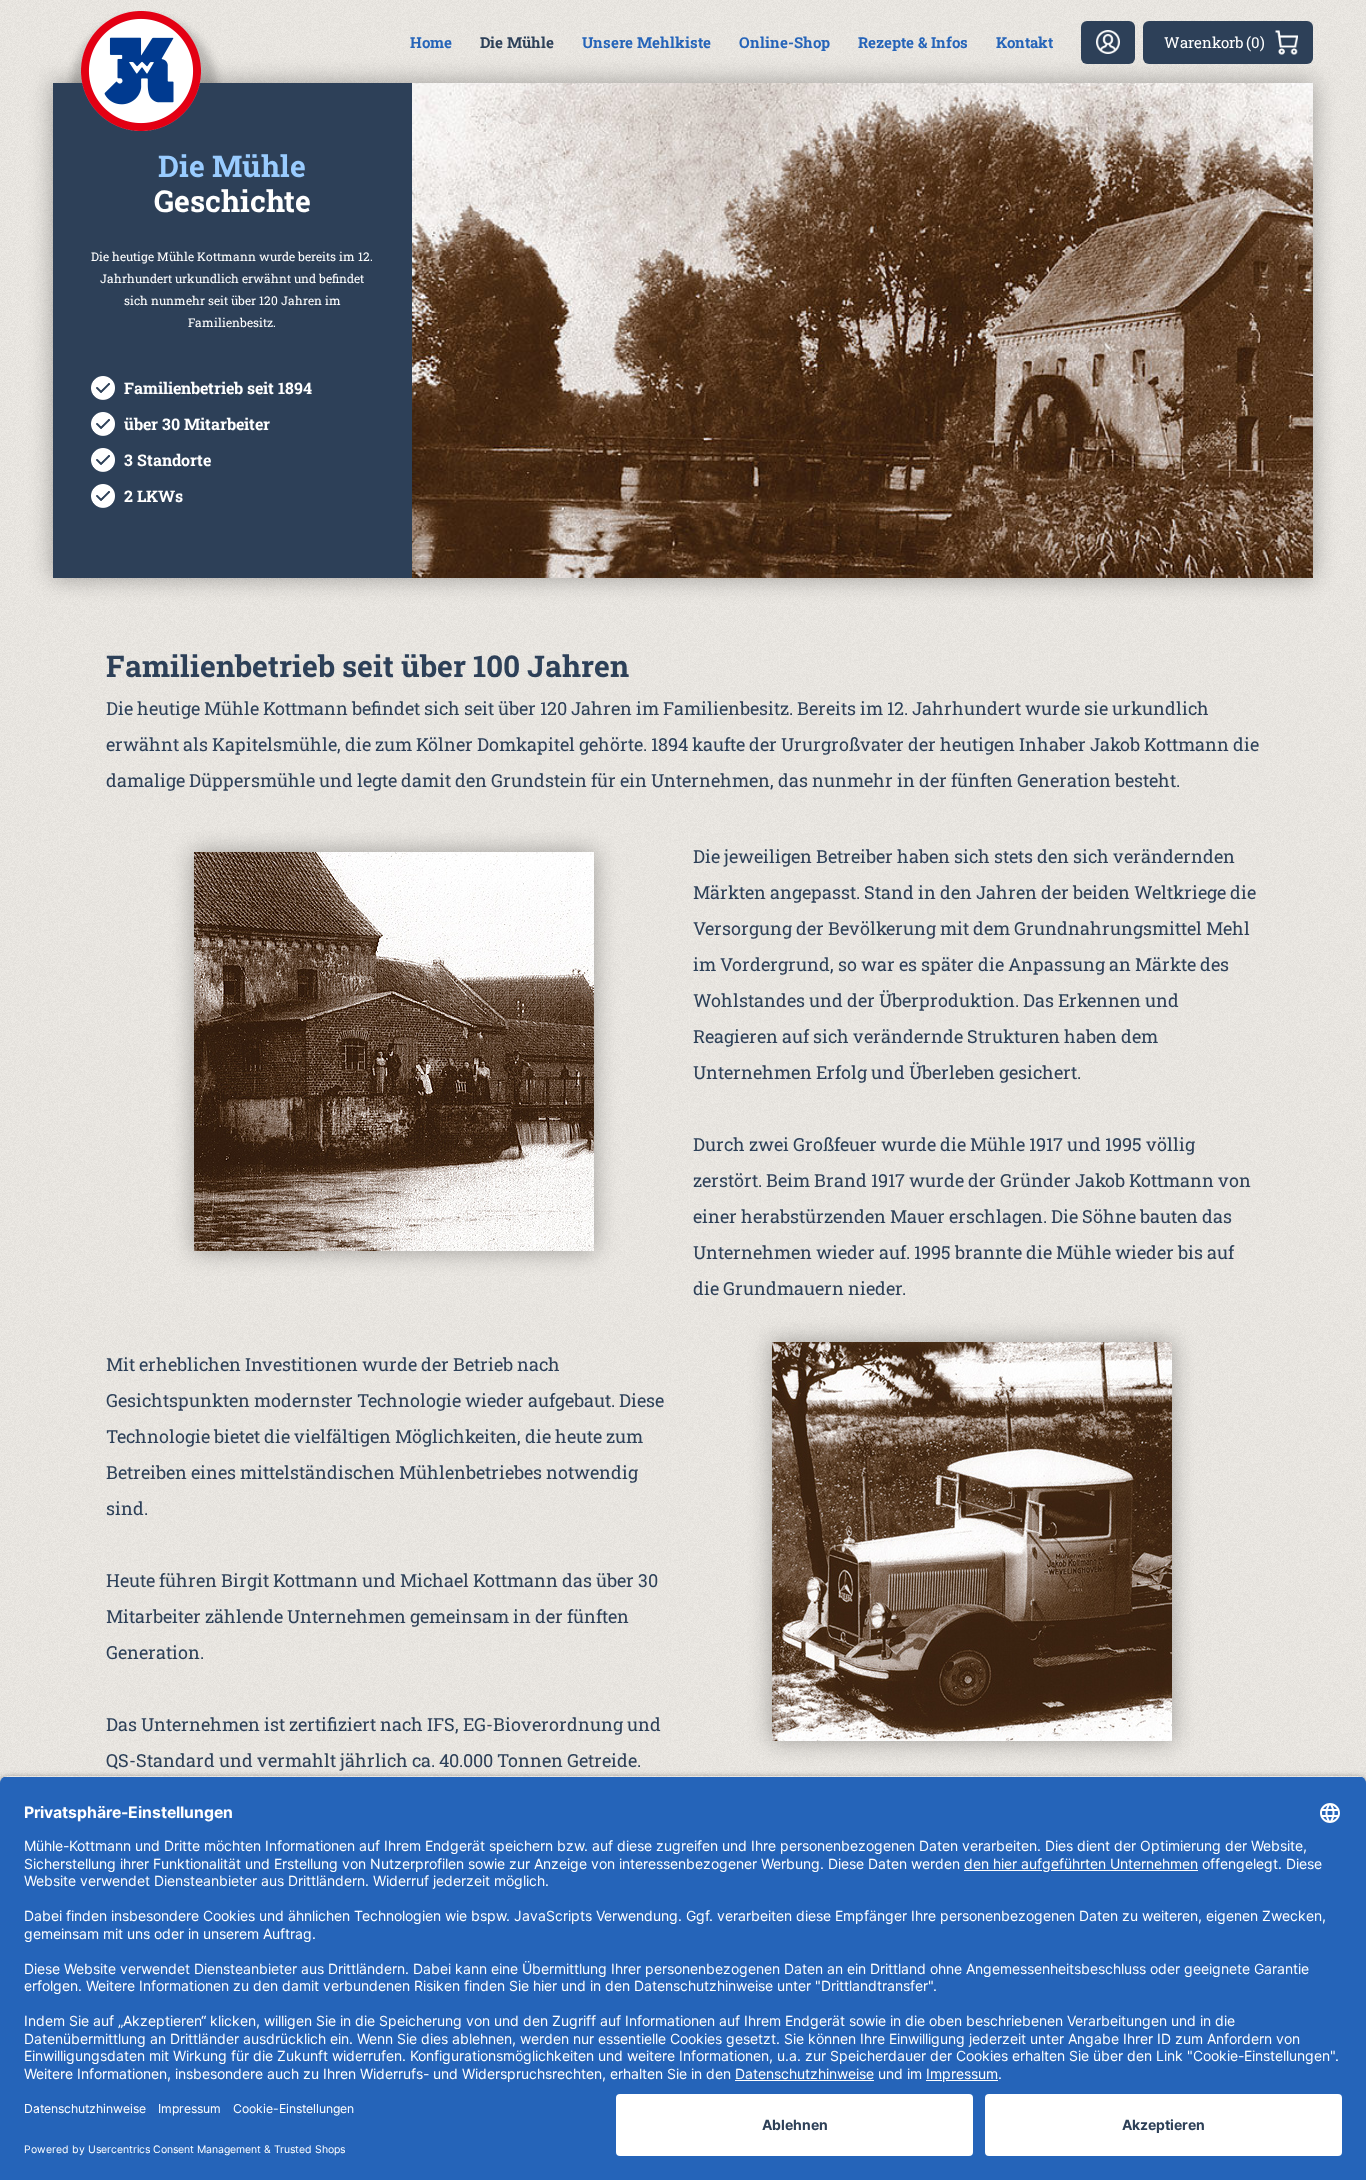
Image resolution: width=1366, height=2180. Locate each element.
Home (431, 42)
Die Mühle (517, 42)
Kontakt (1024, 42)
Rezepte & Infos (913, 42)
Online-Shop (784, 42)
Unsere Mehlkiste (646, 42)
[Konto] (1108, 42)
